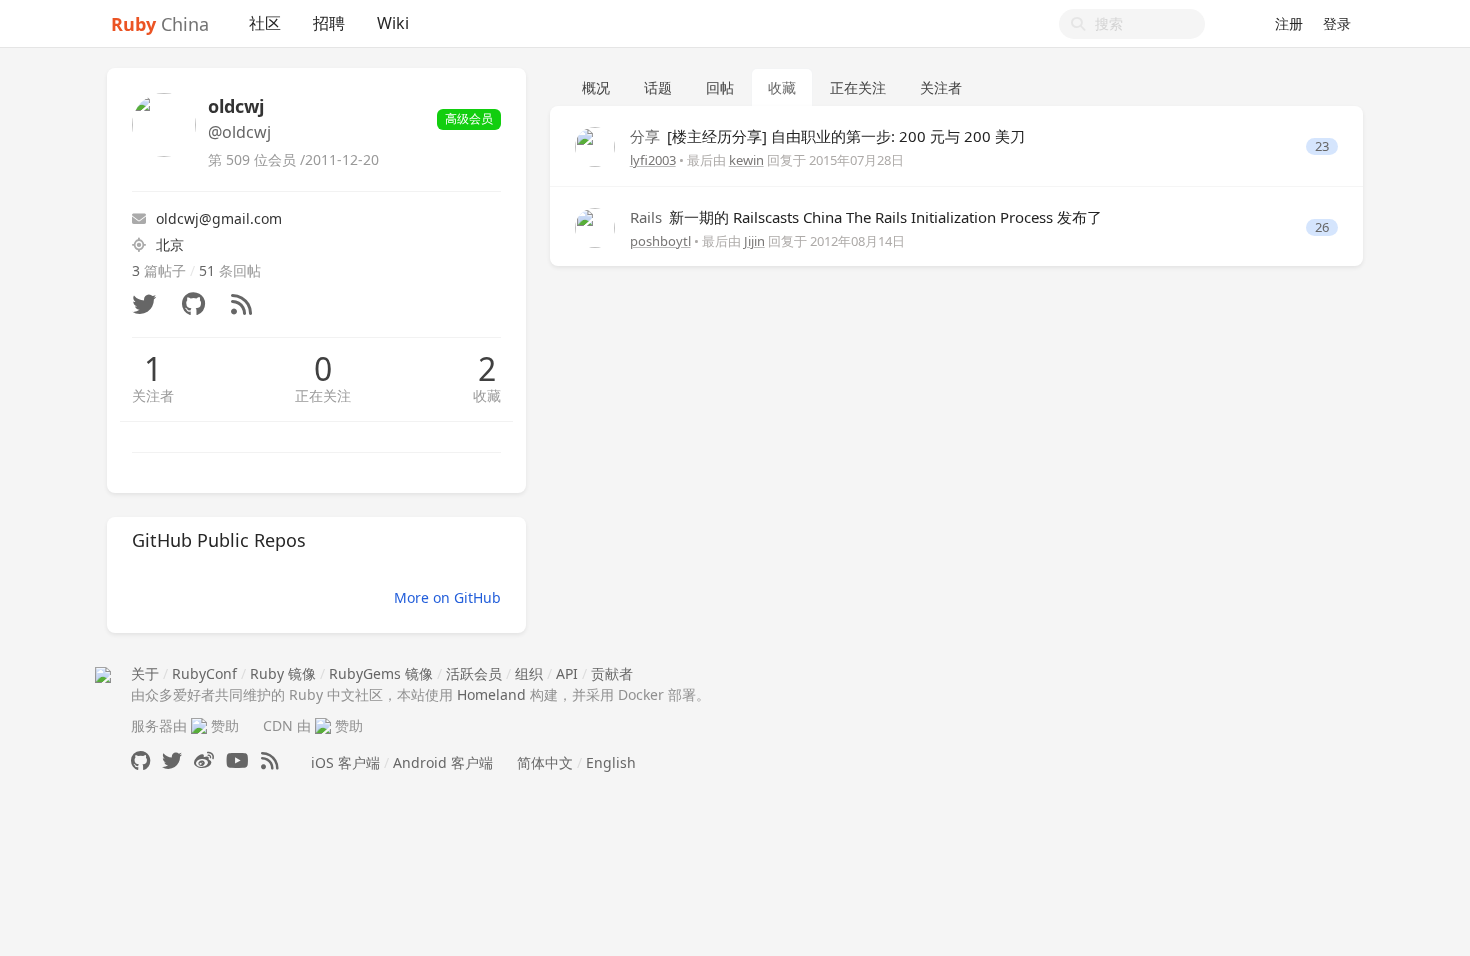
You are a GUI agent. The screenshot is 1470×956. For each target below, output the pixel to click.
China (160, 24)
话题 (658, 87)
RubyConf (204, 673)
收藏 (487, 395)
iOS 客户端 (345, 762)
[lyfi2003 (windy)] (595, 145)
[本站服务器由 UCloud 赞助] (199, 725)
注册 (1289, 23)
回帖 (720, 87)
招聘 (329, 23)
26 (1322, 227)
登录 (1337, 23)
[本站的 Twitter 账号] (172, 760)
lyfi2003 (653, 160)
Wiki (393, 23)
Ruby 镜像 (283, 673)
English (611, 762)
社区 (265, 23)
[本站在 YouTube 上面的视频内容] (237, 760)
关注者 (153, 395)
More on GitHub (447, 597)
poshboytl (660, 241)
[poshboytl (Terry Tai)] (595, 225)
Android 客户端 (443, 762)
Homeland (491, 694)
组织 (529, 673)
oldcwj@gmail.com (219, 218)
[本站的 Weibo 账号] (204, 760)
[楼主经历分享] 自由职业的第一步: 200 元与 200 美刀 (827, 136)
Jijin (754, 241)
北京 (170, 244)
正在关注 (323, 395)
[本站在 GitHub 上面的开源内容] (140, 760)
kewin (746, 160)
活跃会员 (474, 673)
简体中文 (545, 762)
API (567, 673)
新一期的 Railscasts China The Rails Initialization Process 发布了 (866, 217)
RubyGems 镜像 (381, 673)
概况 (596, 87)
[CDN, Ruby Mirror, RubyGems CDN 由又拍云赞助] (323, 725)
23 (1322, 146)
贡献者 (612, 673)
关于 (145, 673)
